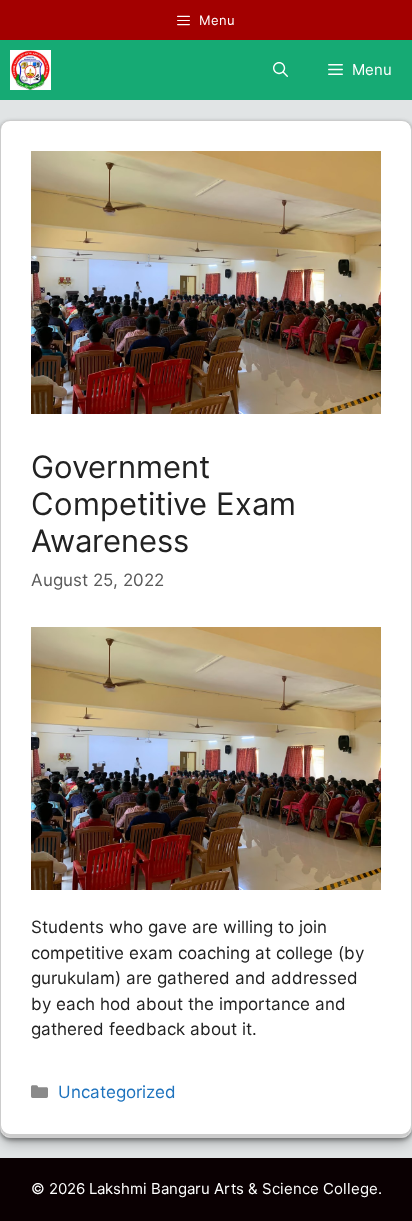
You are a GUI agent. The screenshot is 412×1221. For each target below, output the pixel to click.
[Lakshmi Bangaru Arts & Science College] (30, 70)
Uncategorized (117, 1092)
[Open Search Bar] (280, 70)
